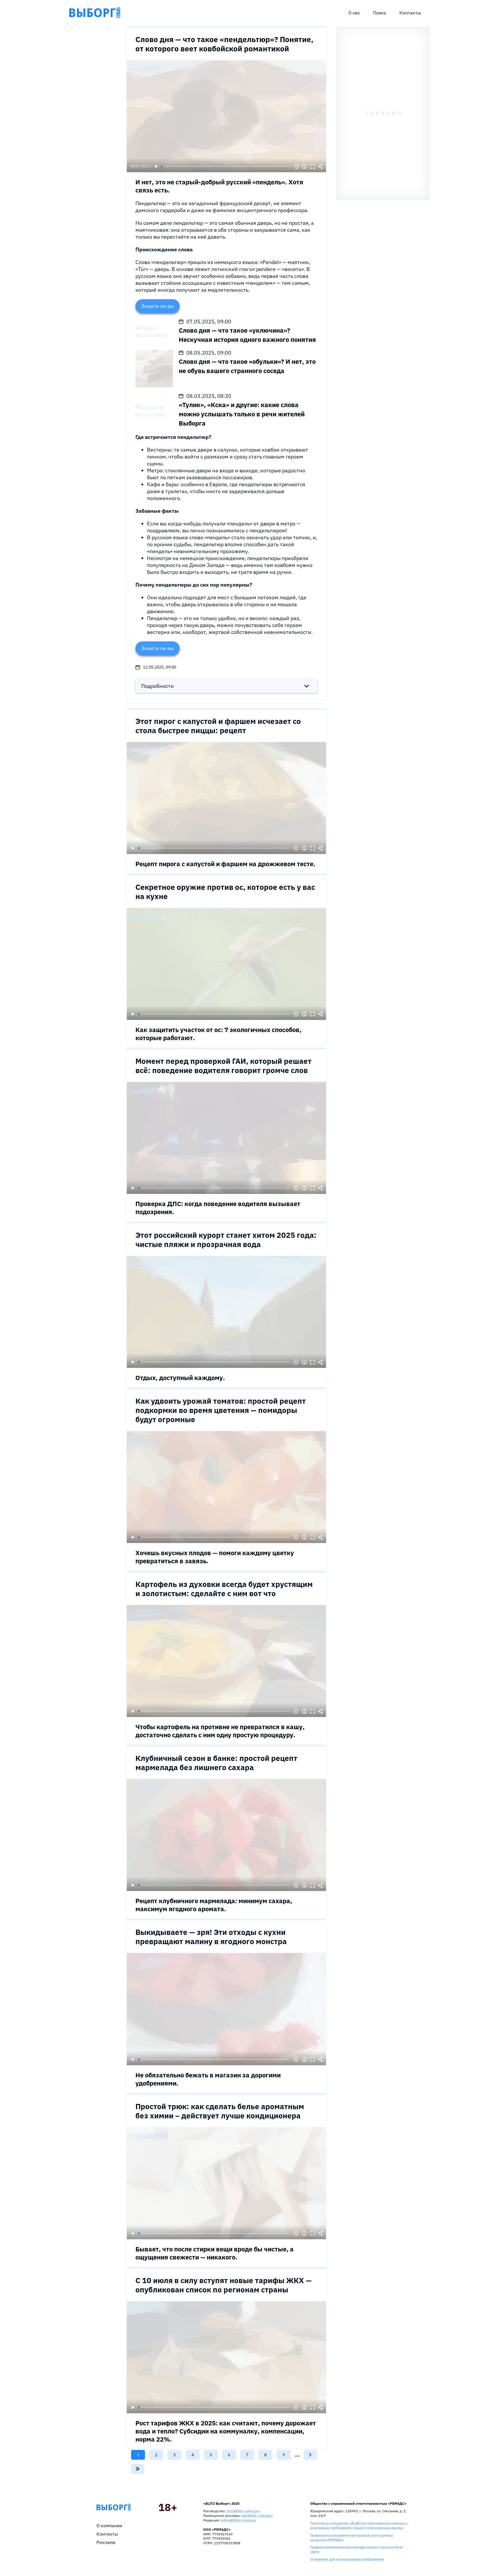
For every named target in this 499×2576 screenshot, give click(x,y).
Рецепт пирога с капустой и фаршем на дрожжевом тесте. (225, 864)
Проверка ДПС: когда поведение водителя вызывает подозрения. (218, 1208)
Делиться (321, 166)
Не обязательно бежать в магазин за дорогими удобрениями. (208, 2079)
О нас (354, 13)
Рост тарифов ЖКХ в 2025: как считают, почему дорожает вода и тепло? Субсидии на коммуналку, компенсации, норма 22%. (226, 2431)
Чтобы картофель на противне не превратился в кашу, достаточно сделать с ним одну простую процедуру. (220, 1731)
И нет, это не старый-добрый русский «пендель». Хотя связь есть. (219, 186)
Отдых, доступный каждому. (180, 1378)
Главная (113, 2507)
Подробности (158, 686)
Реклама (106, 2542)
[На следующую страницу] (310, 2455)
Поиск (380, 13)
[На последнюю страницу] (138, 2469)
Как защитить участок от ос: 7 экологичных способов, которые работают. (218, 1034)
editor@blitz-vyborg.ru (238, 2520)
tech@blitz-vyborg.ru (243, 2511)
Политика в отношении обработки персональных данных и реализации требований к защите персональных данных (359, 2525)
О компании (109, 2526)
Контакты (410, 13)
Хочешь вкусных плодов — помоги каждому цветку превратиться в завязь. (215, 1557)
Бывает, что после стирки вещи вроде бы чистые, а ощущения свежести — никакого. (215, 2253)
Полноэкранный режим (312, 166)
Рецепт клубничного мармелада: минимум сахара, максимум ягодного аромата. (214, 1905)
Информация (304, 166)
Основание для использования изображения (347, 2559)
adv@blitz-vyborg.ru (257, 2516)
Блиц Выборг (95, 13)
